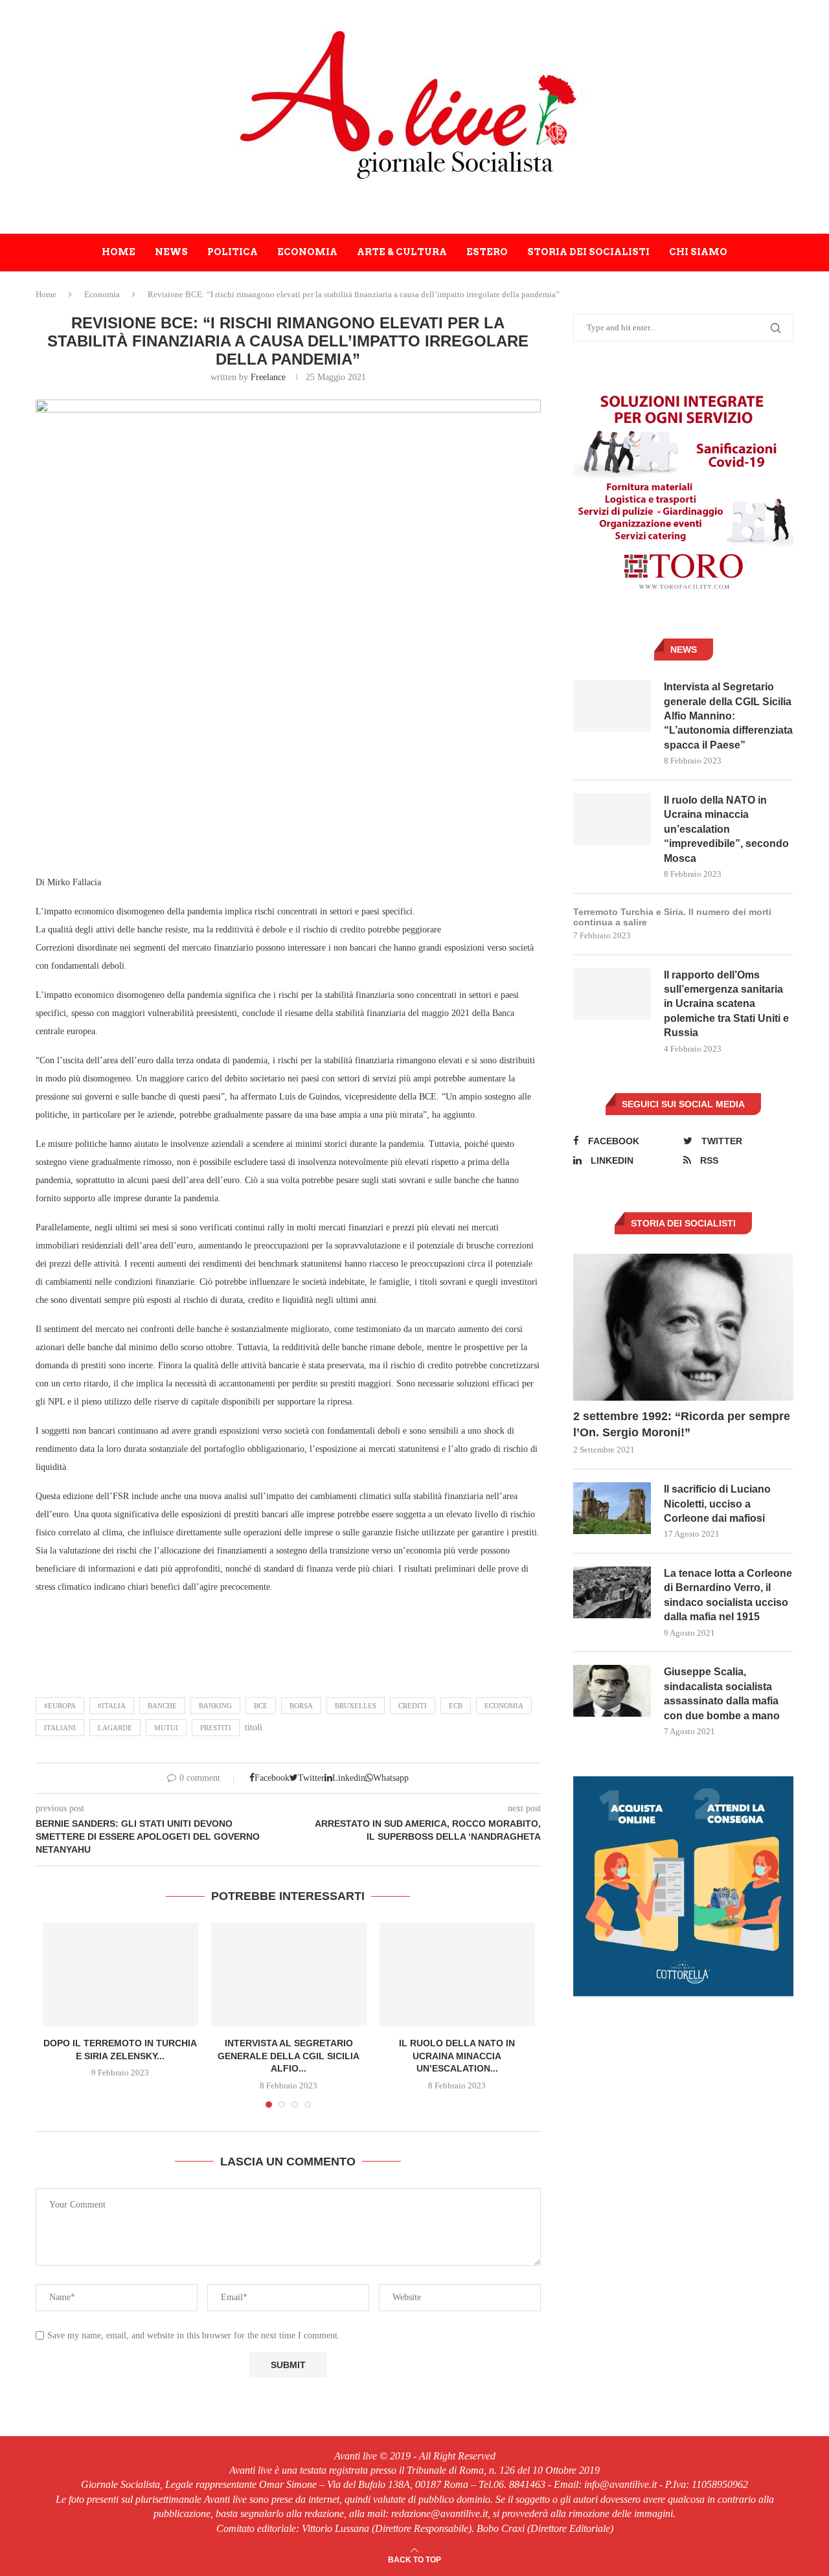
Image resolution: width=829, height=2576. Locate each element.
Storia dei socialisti (588, 252)
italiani (60, 1728)
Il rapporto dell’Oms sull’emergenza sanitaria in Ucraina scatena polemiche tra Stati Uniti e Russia (726, 1004)
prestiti (216, 1728)
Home (119, 252)
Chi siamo (698, 252)
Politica (233, 252)
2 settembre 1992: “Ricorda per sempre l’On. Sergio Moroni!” (682, 1424)
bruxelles (356, 1706)
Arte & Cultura (402, 252)
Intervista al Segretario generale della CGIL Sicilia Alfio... (289, 2056)
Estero (487, 252)
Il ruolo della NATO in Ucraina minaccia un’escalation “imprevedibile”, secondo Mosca (726, 829)
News (171, 252)
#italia (112, 1706)
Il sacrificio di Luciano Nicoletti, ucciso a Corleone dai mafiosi (717, 1504)
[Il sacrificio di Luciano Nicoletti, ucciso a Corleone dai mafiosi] (612, 1508)
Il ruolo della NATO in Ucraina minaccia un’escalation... (457, 2056)
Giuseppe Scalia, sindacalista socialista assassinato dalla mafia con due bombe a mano (722, 1693)
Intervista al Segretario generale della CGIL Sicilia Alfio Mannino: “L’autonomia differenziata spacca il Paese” (728, 716)
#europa (60, 1706)
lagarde (115, 1728)
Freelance (268, 377)
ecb (456, 1706)
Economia (307, 252)
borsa (301, 1706)
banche (162, 1706)
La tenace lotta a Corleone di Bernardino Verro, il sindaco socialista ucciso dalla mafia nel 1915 (728, 1595)
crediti (413, 1706)
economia (504, 1706)
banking (215, 1706)
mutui (166, 1728)
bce (261, 1706)
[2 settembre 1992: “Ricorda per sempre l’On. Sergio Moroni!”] (683, 1327)
